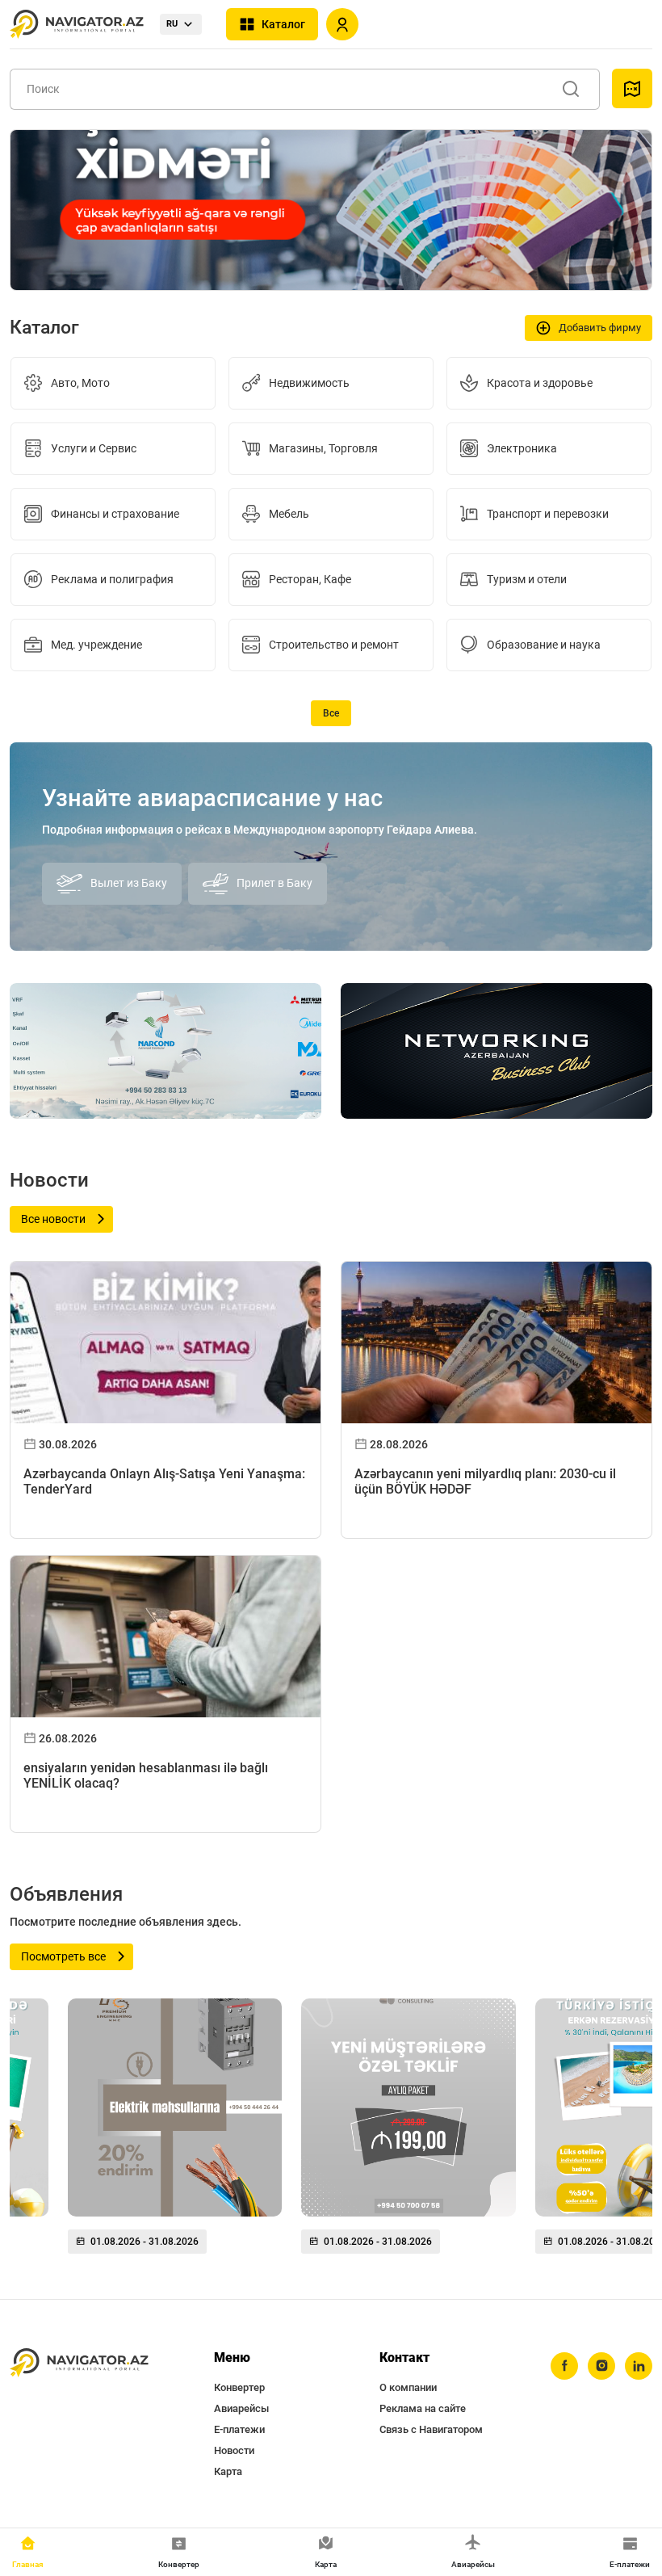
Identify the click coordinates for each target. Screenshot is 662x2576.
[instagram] (601, 2366)
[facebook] (564, 2366)
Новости (234, 2450)
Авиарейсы (241, 2408)
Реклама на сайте (423, 2408)
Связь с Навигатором (431, 2429)
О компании (408, 2387)
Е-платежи (239, 2429)
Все (331, 713)
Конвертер (239, 2387)
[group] (175, 2133)
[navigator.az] (79, 2363)
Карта (228, 2471)
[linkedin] (639, 2366)
